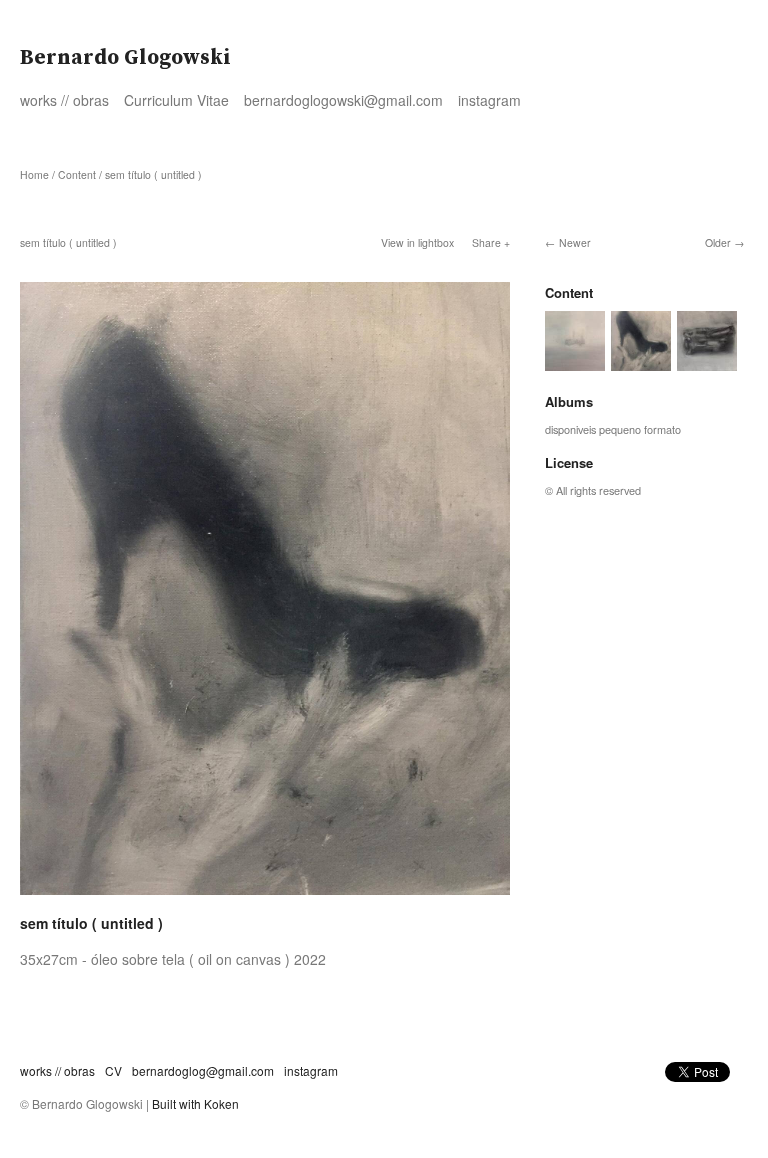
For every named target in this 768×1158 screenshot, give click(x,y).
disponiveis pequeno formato (613, 429)
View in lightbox (417, 242)
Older (718, 242)
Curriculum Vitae (176, 100)
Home (34, 174)
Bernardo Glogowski (125, 58)
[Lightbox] (265, 897)
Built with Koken (195, 1103)
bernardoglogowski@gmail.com (343, 100)
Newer (575, 242)
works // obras (64, 100)
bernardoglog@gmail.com (203, 1070)
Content (77, 174)
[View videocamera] (707, 362)
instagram (489, 100)
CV (113, 1070)
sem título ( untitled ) (153, 174)
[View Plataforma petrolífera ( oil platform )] (575, 362)
